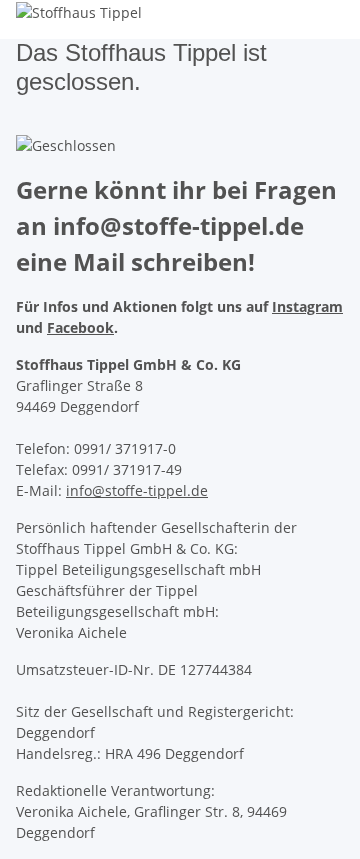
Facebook (80, 327)
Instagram (307, 306)
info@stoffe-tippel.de (137, 490)
